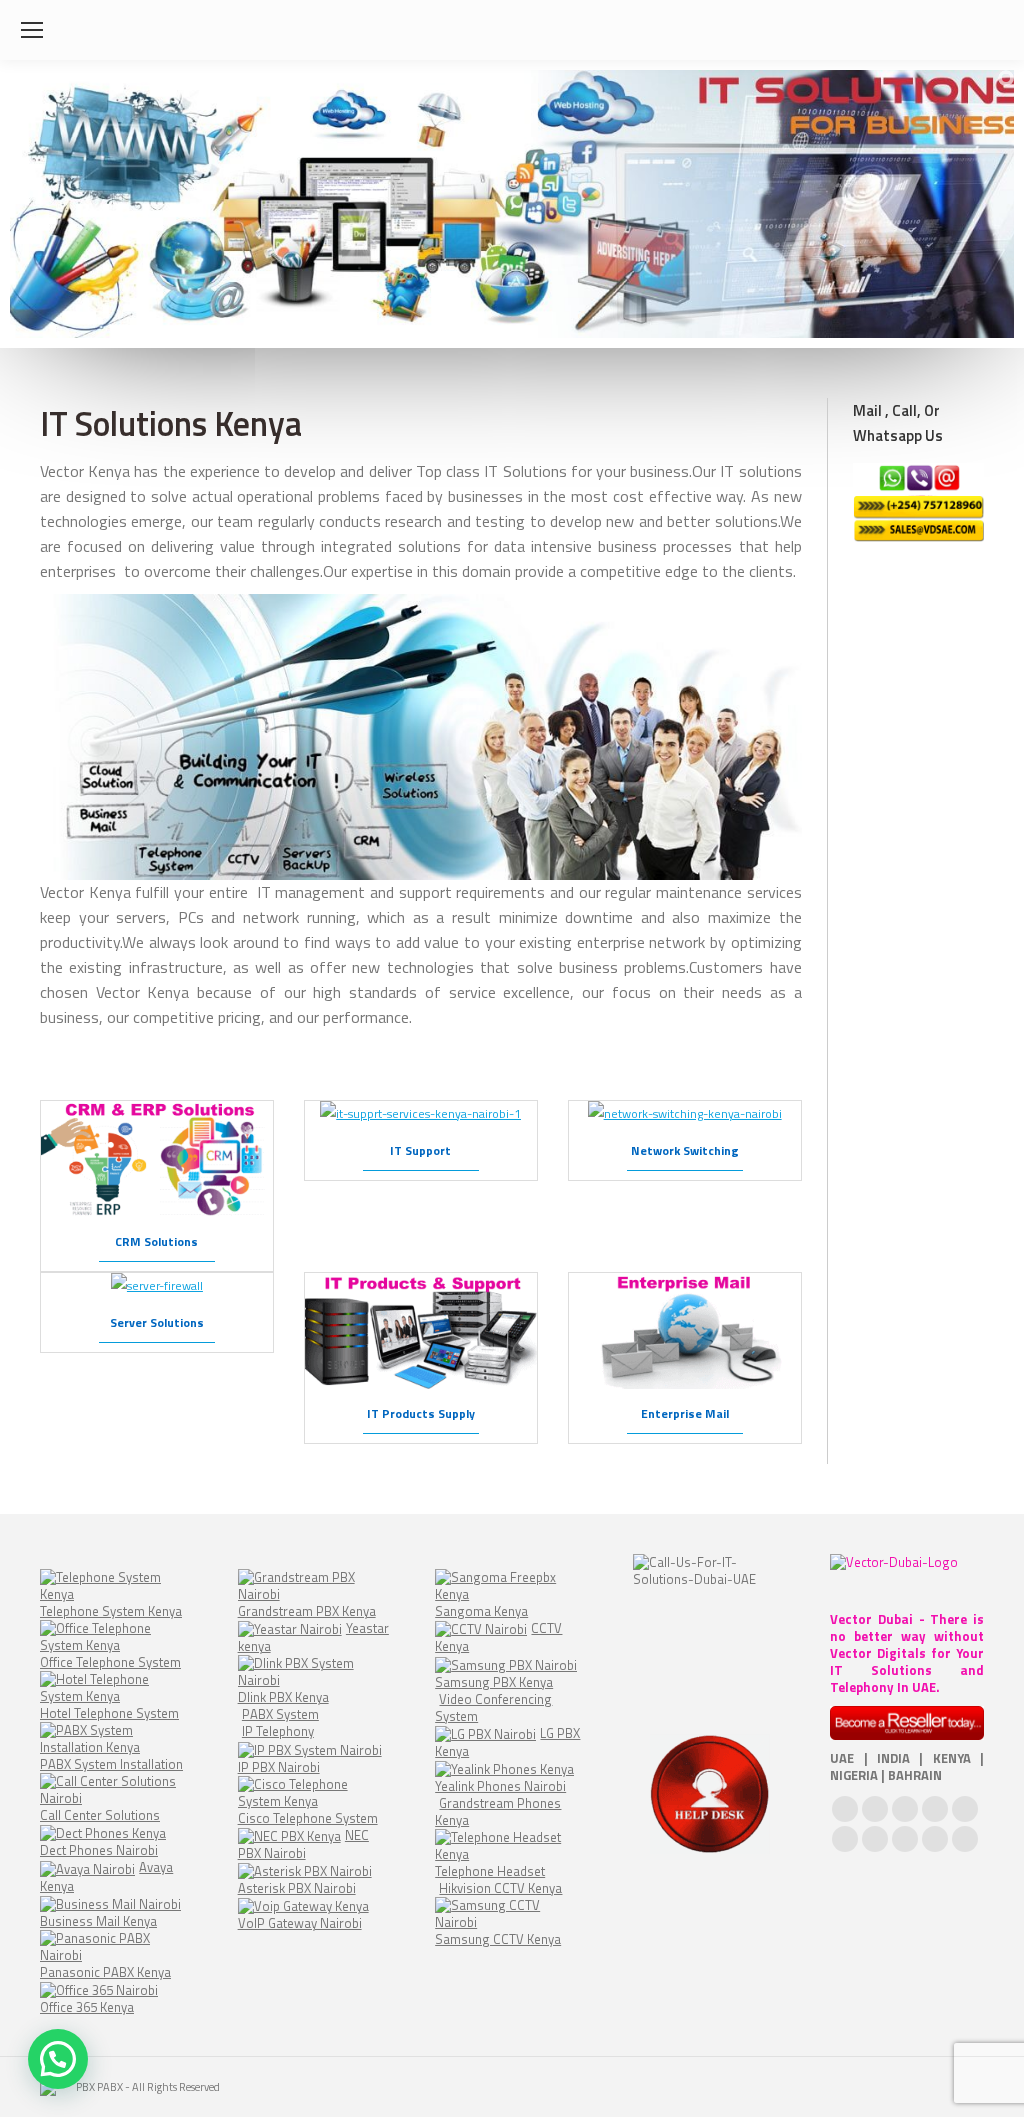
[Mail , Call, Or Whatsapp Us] (918, 502)
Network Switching (685, 1150)
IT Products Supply (421, 1413)
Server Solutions (157, 1322)
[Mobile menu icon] (32, 30)
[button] (58, 2059)
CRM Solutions (156, 1241)
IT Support (420, 1150)
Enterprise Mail (685, 1413)
